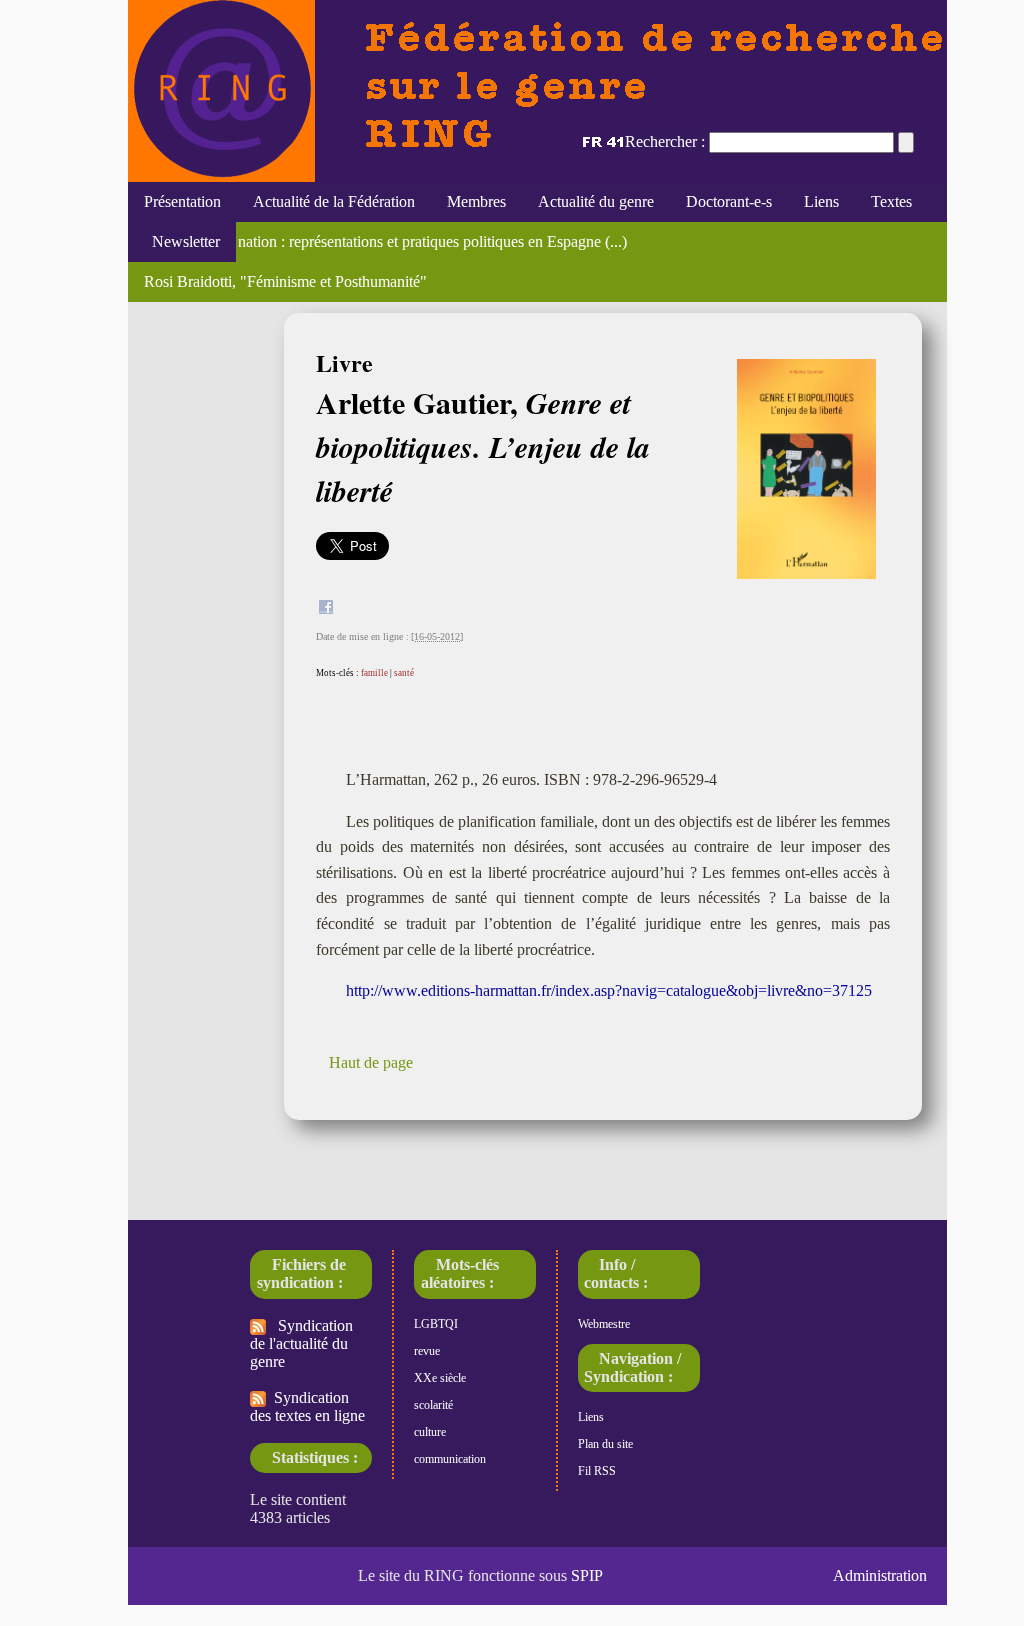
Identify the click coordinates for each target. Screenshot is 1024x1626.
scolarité (433, 1405)
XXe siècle (440, 1378)
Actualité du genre (596, 201)
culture (430, 1432)
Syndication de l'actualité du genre (301, 1343)
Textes (891, 201)
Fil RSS (597, 1471)
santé (404, 673)
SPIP (587, 1575)
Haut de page (371, 1062)
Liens (821, 201)
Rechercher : (665, 141)
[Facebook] (326, 609)
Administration (880, 1575)
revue (427, 1351)
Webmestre (604, 1324)
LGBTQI (436, 1324)
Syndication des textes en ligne (307, 1406)
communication (450, 1459)
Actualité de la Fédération (334, 201)
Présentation (182, 201)
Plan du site (605, 1444)
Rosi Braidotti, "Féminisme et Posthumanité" (285, 281)
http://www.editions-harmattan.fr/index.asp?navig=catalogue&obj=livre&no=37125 (609, 990)
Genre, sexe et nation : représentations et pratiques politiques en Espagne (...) (385, 241)
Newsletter (182, 241)
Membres (476, 201)
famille (374, 673)
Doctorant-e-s (729, 201)
